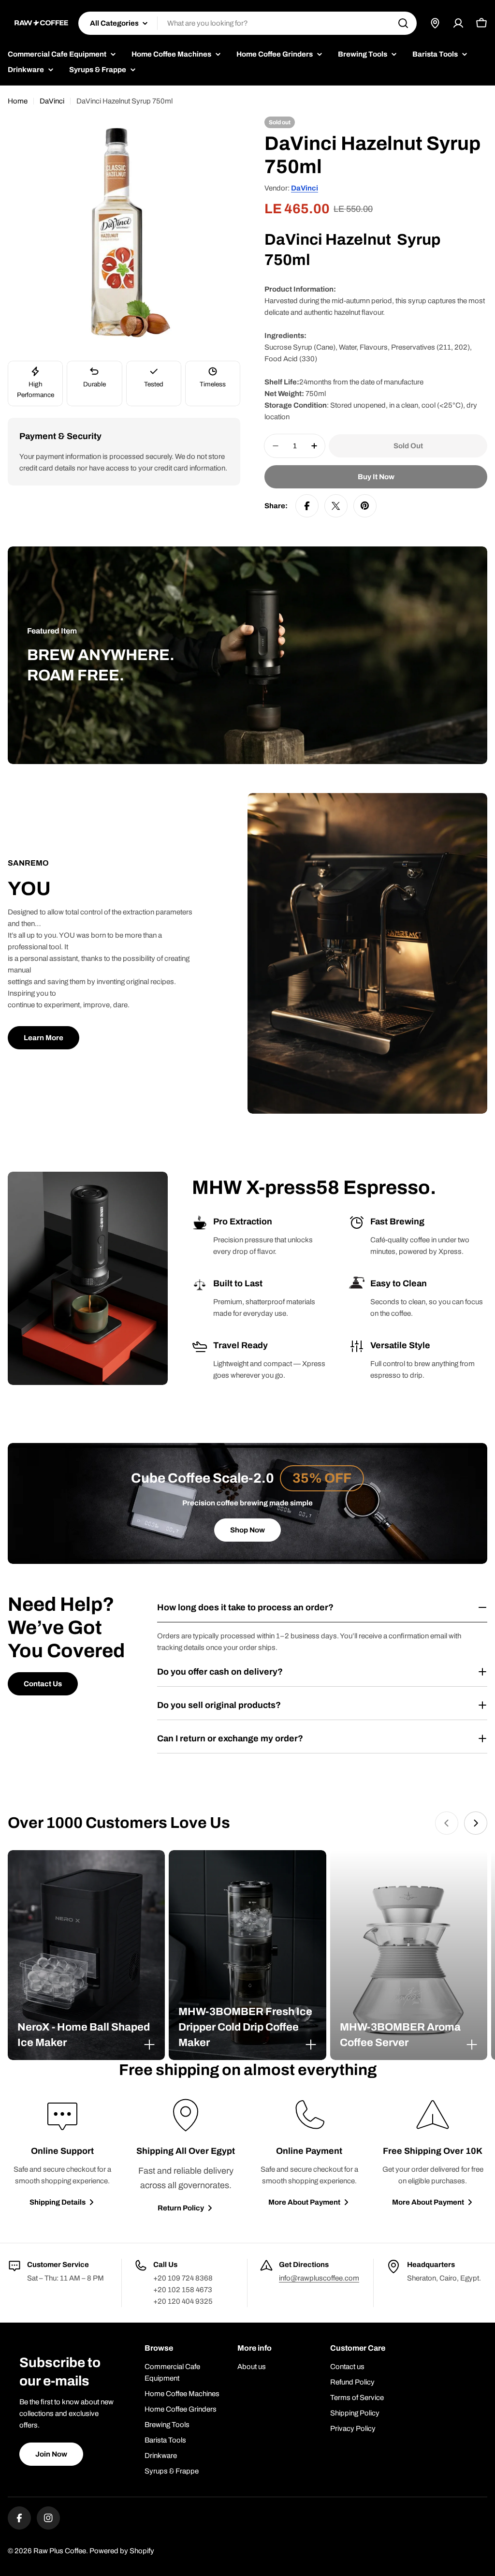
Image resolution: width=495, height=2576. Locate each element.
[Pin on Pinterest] (365, 506)
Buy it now (376, 477)
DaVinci (52, 101)
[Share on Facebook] (307, 506)
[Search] (403, 23)
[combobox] (247, 23)
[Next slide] (476, 1823)
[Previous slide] (447, 1823)
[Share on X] (336, 506)
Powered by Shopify (122, 2551)
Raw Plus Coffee (60, 2551)
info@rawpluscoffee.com (319, 2278)
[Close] (149, 2045)
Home (18, 101)
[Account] (458, 23)
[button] (86, 2035)
